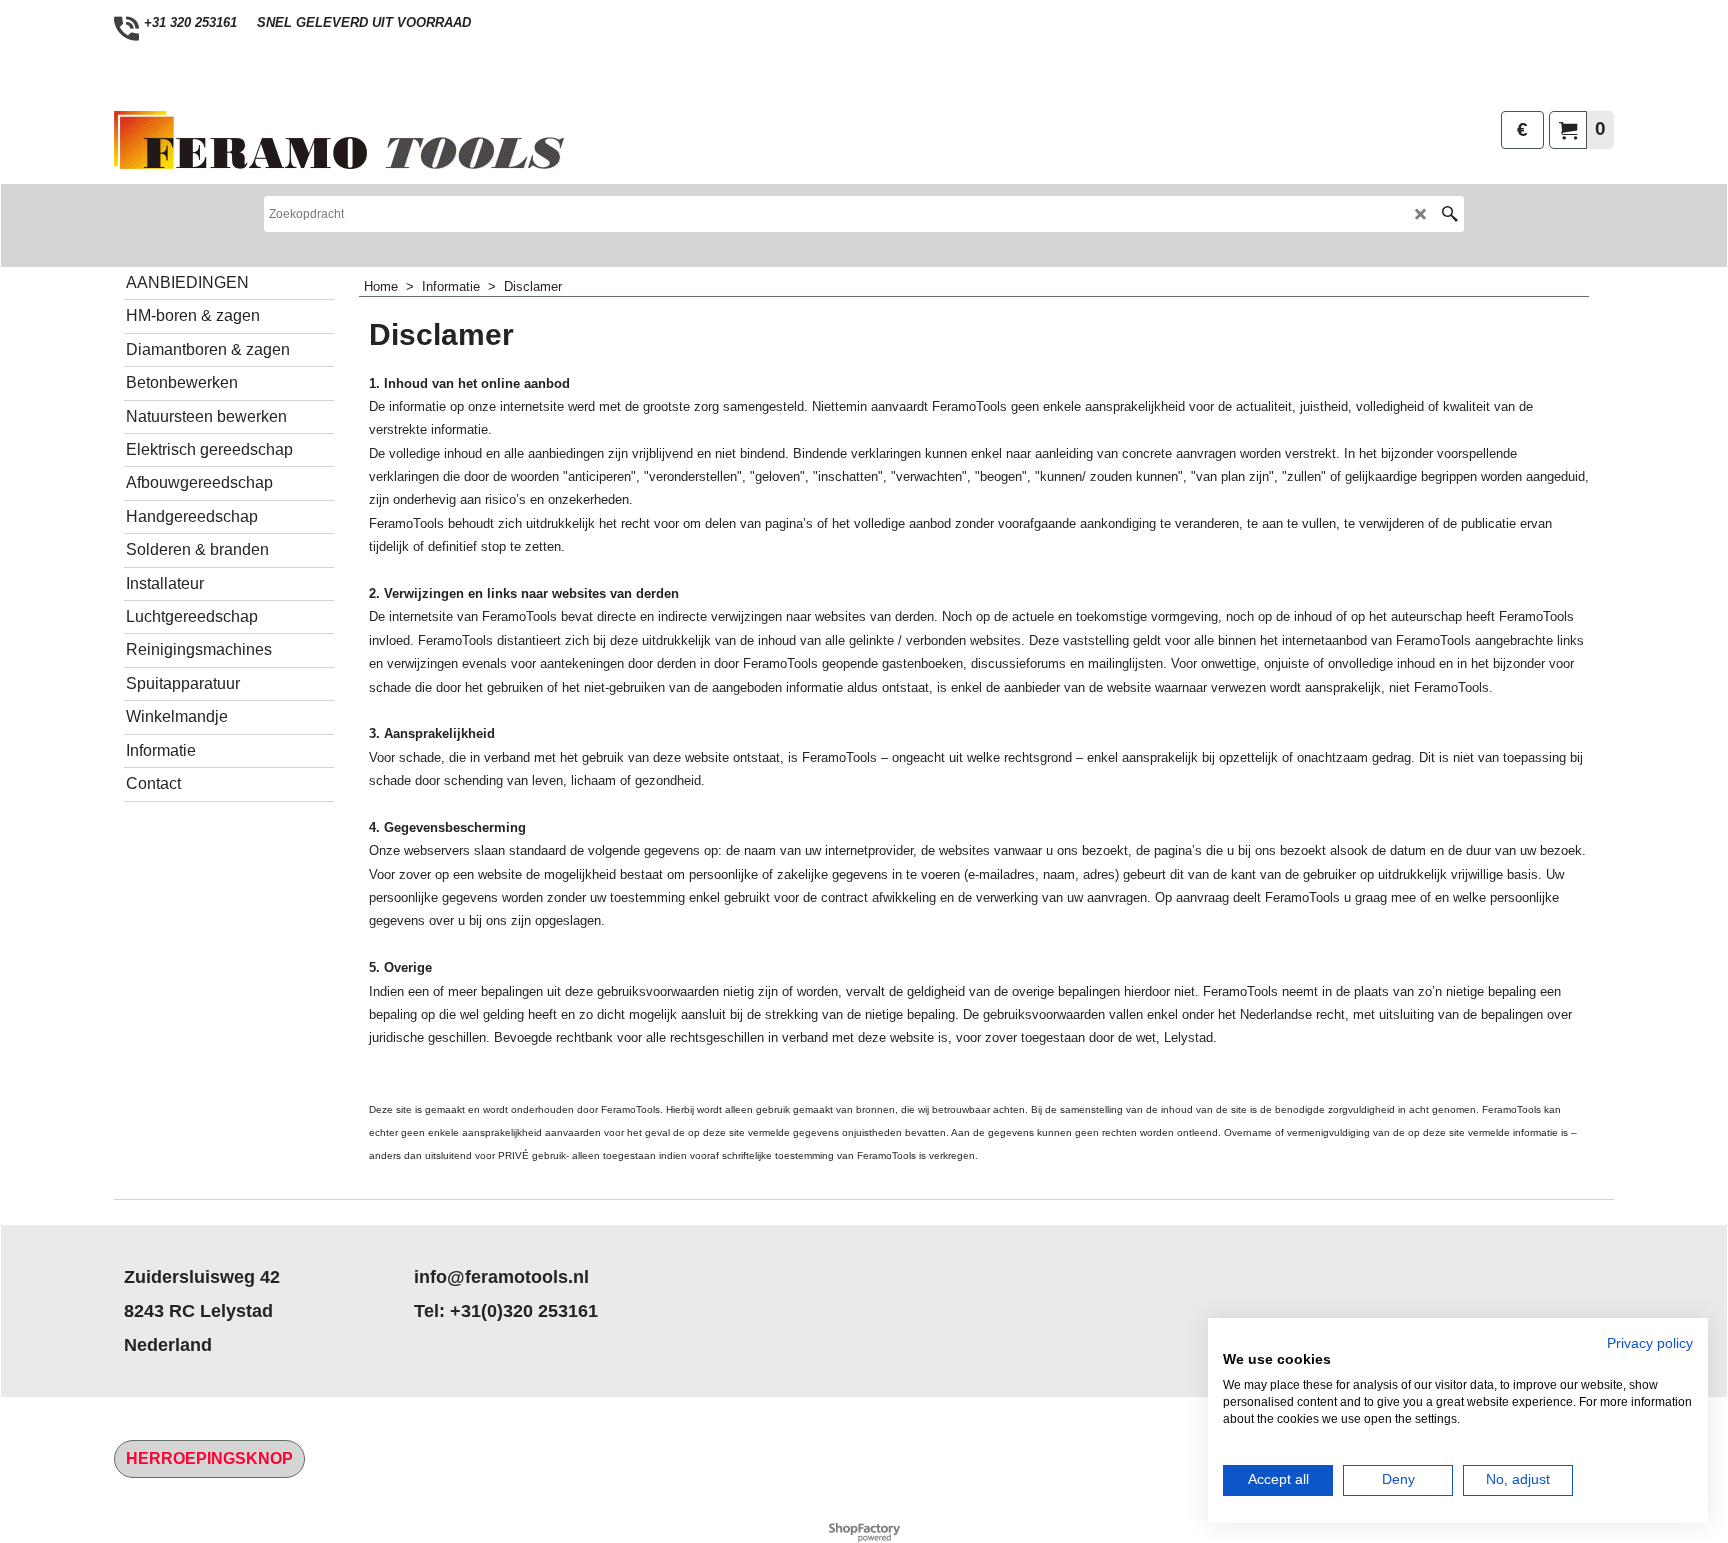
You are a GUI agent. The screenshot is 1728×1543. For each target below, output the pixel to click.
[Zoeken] (1449, 214)
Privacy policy (1650, 1343)
